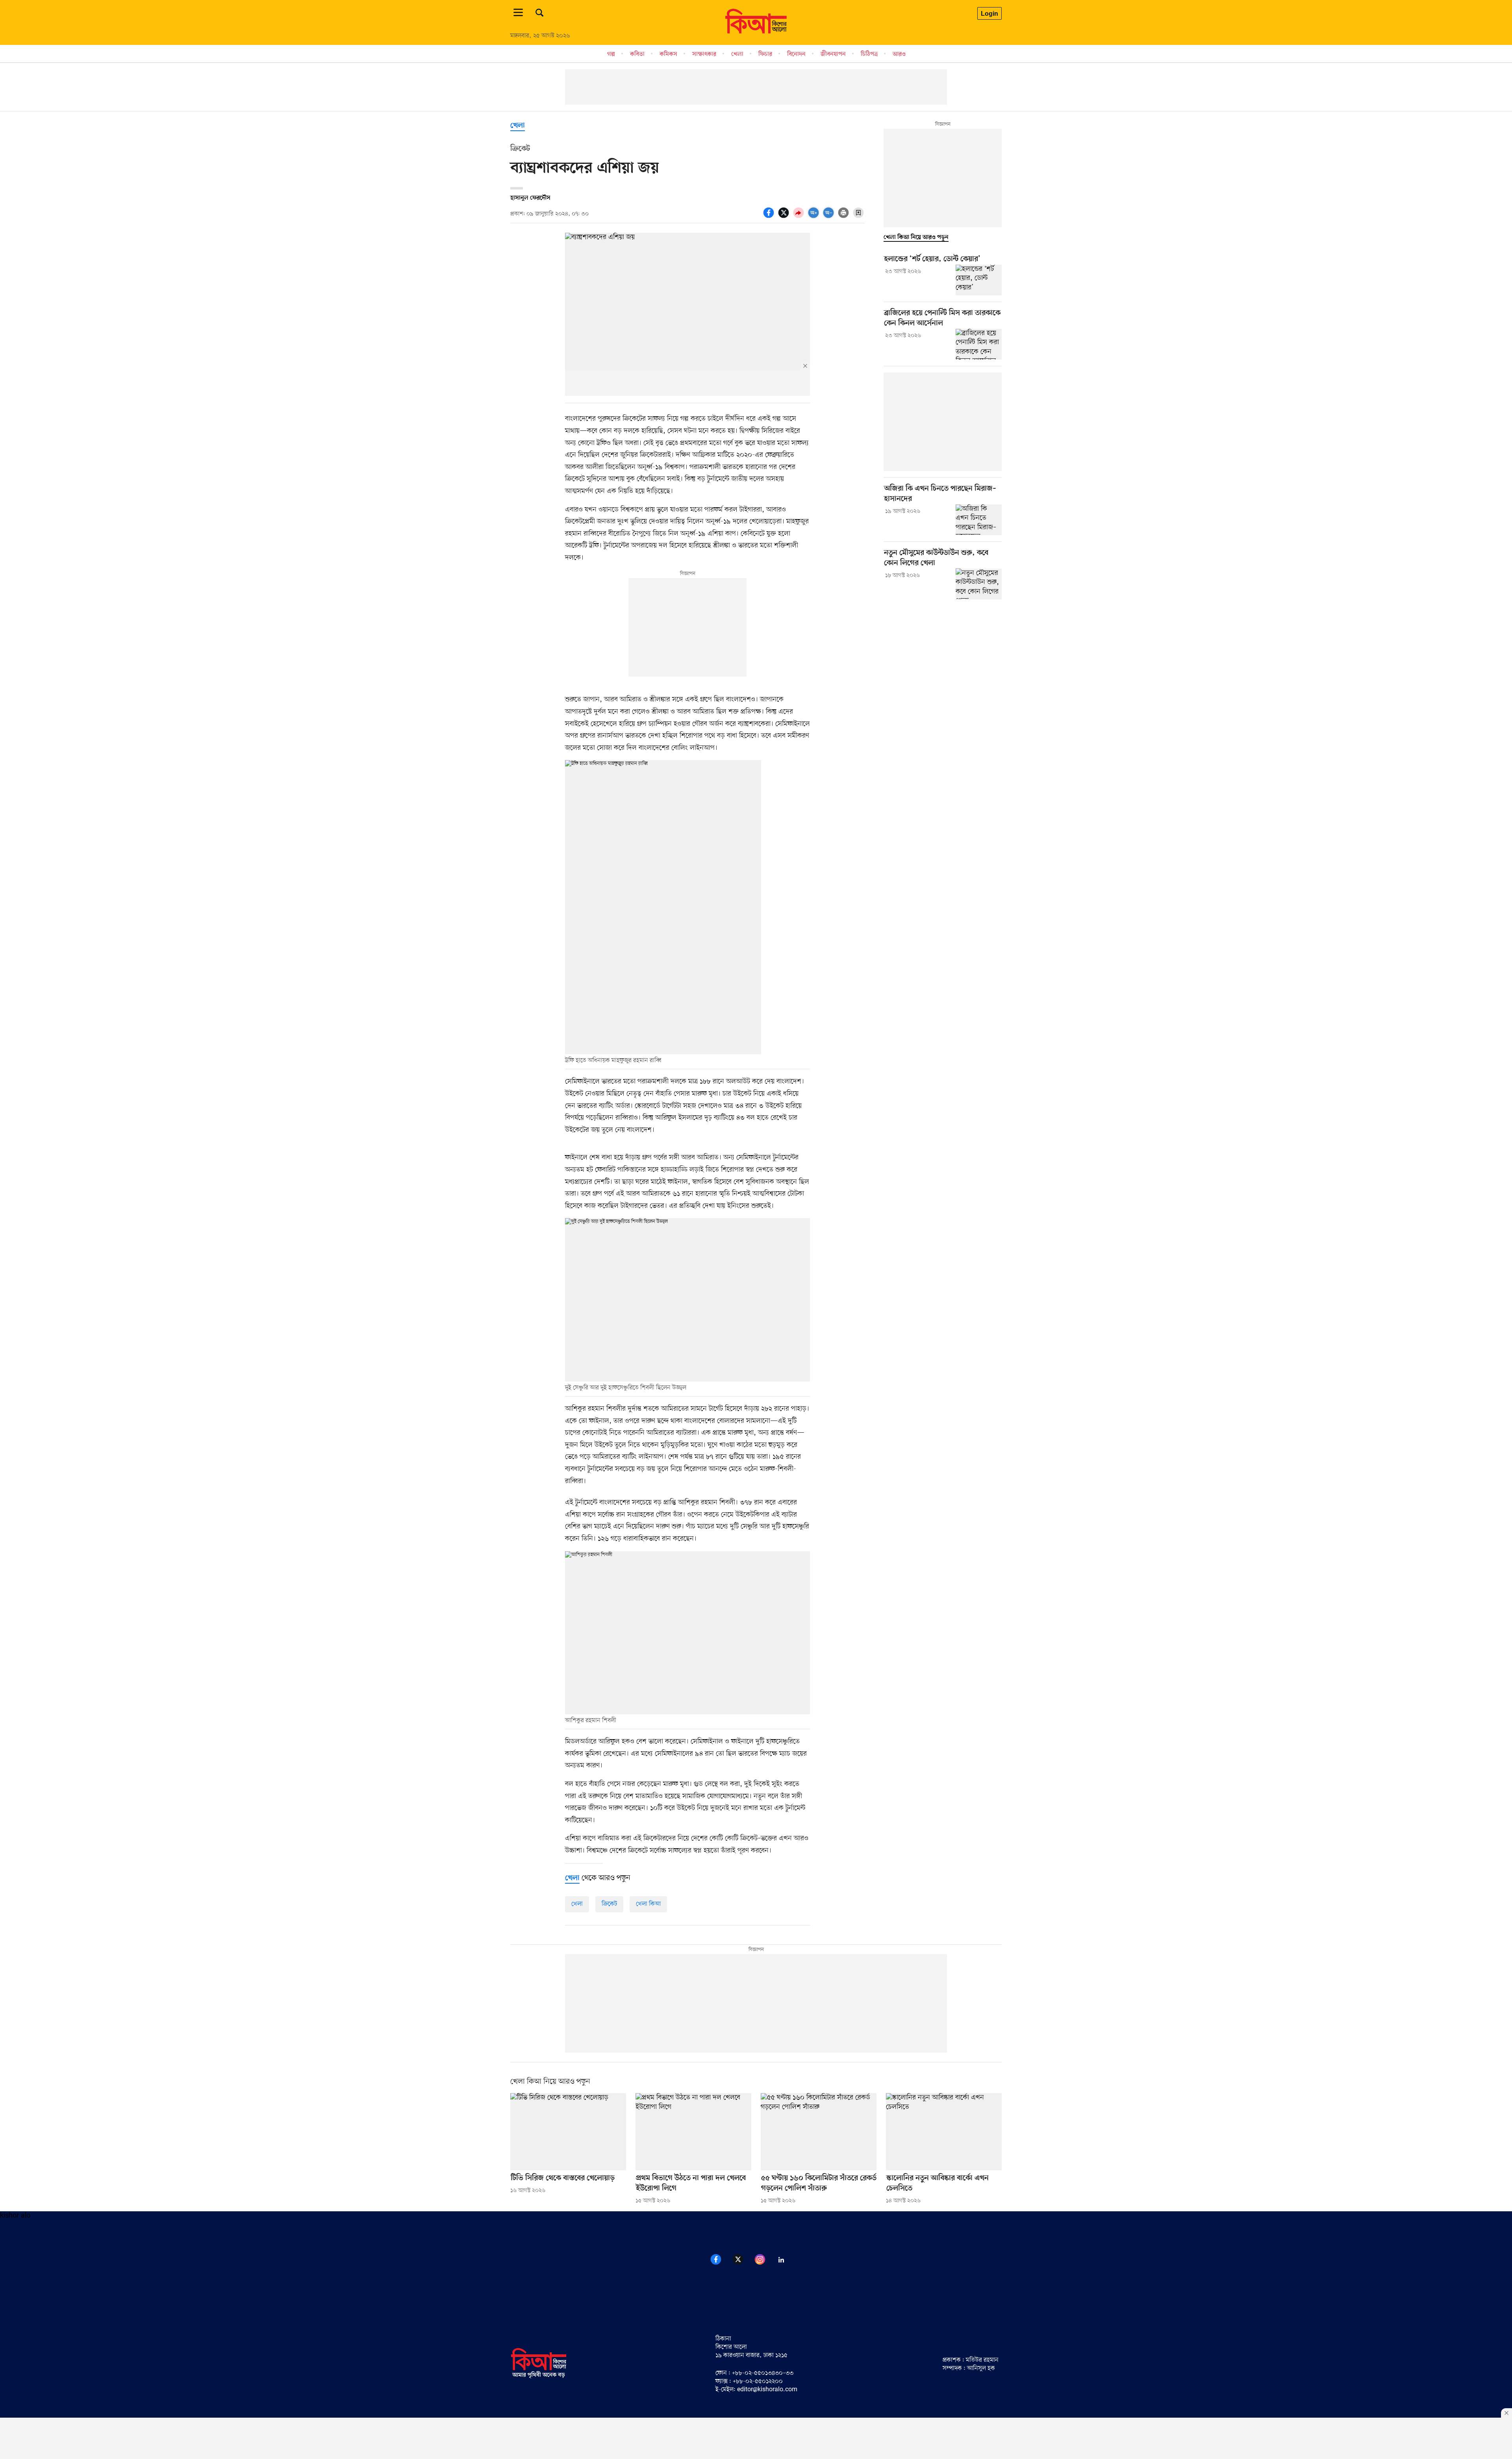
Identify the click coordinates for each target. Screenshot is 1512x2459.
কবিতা (637, 54)
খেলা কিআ (648, 1904)
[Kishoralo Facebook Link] (721, 2264)
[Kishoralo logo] (539, 2377)
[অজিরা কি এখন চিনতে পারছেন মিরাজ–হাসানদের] (979, 520)
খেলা (737, 54)
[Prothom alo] (756, 32)
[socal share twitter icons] (785, 217)
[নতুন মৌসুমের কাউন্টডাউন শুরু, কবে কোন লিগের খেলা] (979, 584)
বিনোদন (796, 54)
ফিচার (765, 54)
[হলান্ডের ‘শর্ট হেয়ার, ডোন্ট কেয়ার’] (979, 280)
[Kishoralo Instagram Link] (765, 2264)
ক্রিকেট (609, 1904)
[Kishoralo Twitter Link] (743, 2264)
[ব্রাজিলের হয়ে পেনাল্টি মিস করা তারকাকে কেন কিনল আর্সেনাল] (979, 344)
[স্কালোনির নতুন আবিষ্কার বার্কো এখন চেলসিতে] (944, 2132)
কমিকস (668, 54)
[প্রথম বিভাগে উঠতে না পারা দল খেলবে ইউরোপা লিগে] (693, 2132)
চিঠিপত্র (869, 54)
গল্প (611, 54)
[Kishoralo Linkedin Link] (786, 2264)
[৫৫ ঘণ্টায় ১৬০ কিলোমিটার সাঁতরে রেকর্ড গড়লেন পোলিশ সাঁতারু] (819, 2132)
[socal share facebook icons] (770, 217)
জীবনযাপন (833, 54)
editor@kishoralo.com (767, 2390)
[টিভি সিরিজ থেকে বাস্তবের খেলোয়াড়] (568, 2132)
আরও (899, 54)
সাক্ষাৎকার (704, 54)
